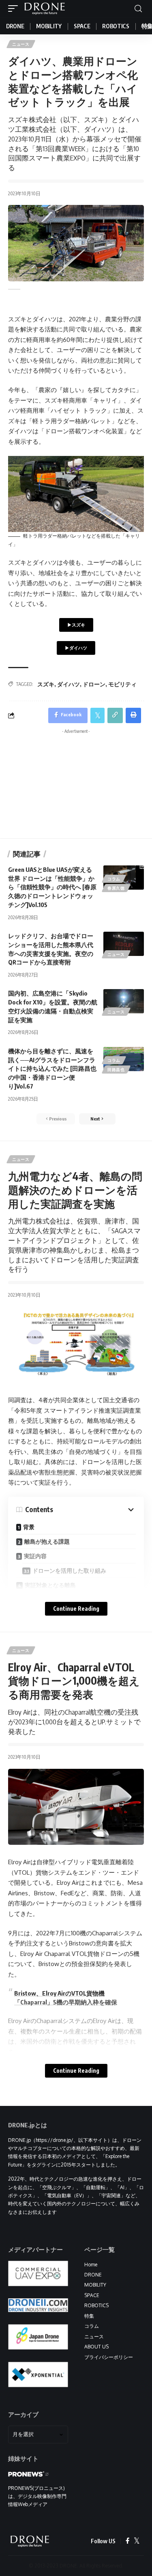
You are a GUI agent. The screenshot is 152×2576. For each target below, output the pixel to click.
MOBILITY (95, 2285)
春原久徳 (116, 888)
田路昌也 (116, 1070)
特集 (89, 2316)
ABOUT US (96, 2347)
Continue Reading (76, 1609)
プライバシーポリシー (109, 2357)
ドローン (94, 684)
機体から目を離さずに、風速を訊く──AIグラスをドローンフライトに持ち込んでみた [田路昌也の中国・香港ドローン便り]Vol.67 (52, 1069)
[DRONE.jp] (45, 8)
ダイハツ (69, 684)
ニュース (21, 44)
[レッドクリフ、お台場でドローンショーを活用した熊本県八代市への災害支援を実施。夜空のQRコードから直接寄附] (124, 944)
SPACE (92, 2295)
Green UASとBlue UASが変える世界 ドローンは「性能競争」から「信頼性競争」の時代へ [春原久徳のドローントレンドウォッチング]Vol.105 (52, 887)
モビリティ (122, 684)
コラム (114, 879)
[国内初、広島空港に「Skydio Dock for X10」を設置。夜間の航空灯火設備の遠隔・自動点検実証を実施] (124, 1001)
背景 (29, 1527)
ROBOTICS (96, 2305)
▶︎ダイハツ (76, 648)
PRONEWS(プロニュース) (36, 2488)
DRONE (93, 2275)
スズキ (46, 684)
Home (91, 2265)
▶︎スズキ (76, 625)
